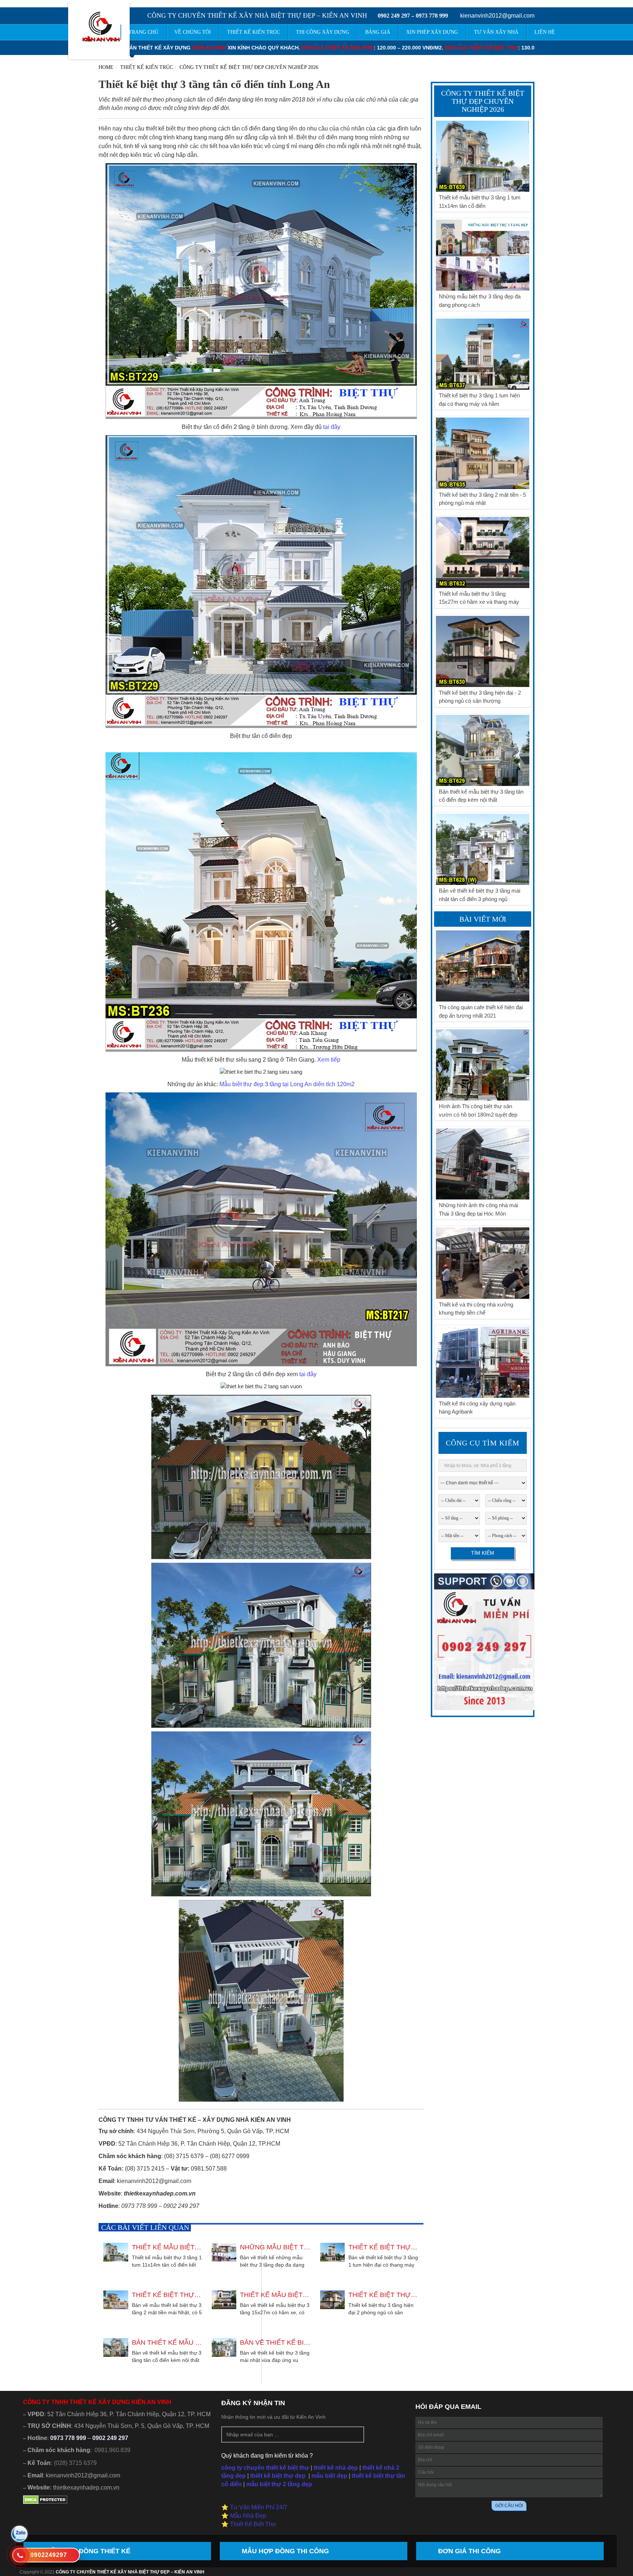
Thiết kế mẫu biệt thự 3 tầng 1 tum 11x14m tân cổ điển (167, 2247)
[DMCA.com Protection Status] (45, 2502)
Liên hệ (545, 32)
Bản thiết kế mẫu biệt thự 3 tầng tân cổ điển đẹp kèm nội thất (167, 2342)
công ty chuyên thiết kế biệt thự (265, 2468)
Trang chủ (143, 32)
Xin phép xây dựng (432, 32)
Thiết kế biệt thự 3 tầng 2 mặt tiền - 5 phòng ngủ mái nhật (167, 2295)
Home (106, 67)
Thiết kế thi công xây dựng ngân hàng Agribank (477, 1408)
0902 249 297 (394, 16)
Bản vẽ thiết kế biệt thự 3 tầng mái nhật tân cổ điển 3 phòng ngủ (275, 2342)
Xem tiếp (329, 1060)
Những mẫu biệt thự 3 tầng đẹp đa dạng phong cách (275, 2247)
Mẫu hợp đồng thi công (285, 2551)
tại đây (332, 427)
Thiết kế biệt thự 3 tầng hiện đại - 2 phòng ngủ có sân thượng (384, 2295)
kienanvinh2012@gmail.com (497, 16)
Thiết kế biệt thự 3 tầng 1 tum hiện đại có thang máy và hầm (384, 2247)
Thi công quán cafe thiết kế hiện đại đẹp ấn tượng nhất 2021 (481, 1011)
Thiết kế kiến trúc (147, 67)
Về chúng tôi (193, 32)
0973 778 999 (432, 16)
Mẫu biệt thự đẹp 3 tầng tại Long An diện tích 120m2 (287, 1084)
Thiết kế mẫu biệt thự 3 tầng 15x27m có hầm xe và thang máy (275, 2295)
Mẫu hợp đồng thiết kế (88, 2551)
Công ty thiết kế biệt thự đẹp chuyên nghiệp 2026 (249, 67)
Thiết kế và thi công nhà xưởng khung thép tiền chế (476, 1309)
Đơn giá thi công (469, 2551)
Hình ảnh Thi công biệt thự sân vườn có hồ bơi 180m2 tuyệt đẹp (478, 1110)
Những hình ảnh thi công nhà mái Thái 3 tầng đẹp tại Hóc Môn (478, 1209)
